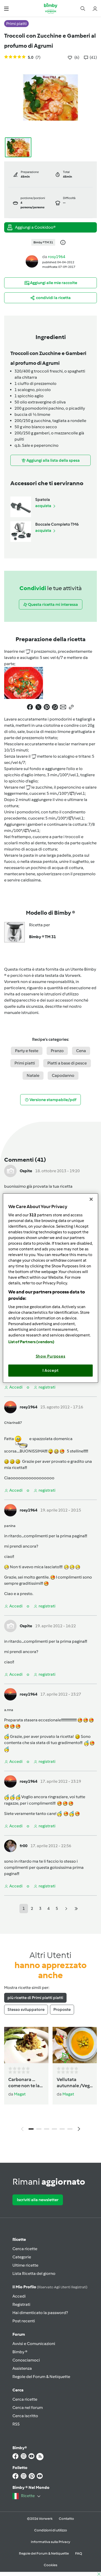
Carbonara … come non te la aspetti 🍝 (24, 2083)
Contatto (66, 2519)
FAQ (79, 2553)
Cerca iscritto (25, 2416)
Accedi (19, 2296)
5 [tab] (62, 2129)
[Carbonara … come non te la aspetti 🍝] (26, 2045)
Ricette (19, 2239)
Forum (19, 2334)
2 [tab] (39, 2129)
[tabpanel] (51, 2080)
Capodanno (63, 1075)
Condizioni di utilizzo (51, 2530)
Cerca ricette (25, 2249)
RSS (16, 2424)
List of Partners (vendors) (31, 1342)
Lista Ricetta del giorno (34, 2273)
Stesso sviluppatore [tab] (26, 2009)
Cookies (51, 2565)
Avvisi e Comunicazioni (34, 2344)
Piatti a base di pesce (67, 1063)
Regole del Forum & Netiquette (41, 2377)
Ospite (26, 1171)
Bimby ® (20, 2352)
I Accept (51, 1370)
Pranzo (57, 1051)
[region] (51, 1288)
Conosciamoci (26, 2360)
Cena (81, 1051)
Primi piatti (25, 1063)
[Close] (91, 1199)
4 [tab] (54, 2129)
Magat (20, 2094)
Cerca (18, 2390)
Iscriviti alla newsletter (38, 2200)
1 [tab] (31, 2129)
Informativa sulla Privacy (51, 2542)
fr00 (24, 1846)
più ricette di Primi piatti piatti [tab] (35, 1998)
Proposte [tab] (62, 2009)
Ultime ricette (25, 2265)
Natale (33, 1075)
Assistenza (22, 2368)
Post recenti (24, 2321)
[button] (6, 8)
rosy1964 (57, 257)
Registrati (21, 2304)
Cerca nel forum (28, 2408)
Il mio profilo (50, 2287)
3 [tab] (47, 2129)
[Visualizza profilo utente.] (32, 261)
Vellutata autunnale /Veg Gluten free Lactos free (73, 2083)
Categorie (22, 2257)
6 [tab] (70, 2129)
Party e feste (27, 1051)
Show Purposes (51, 1356)
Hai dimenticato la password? (40, 2313)
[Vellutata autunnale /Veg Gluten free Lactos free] (75, 2045)
